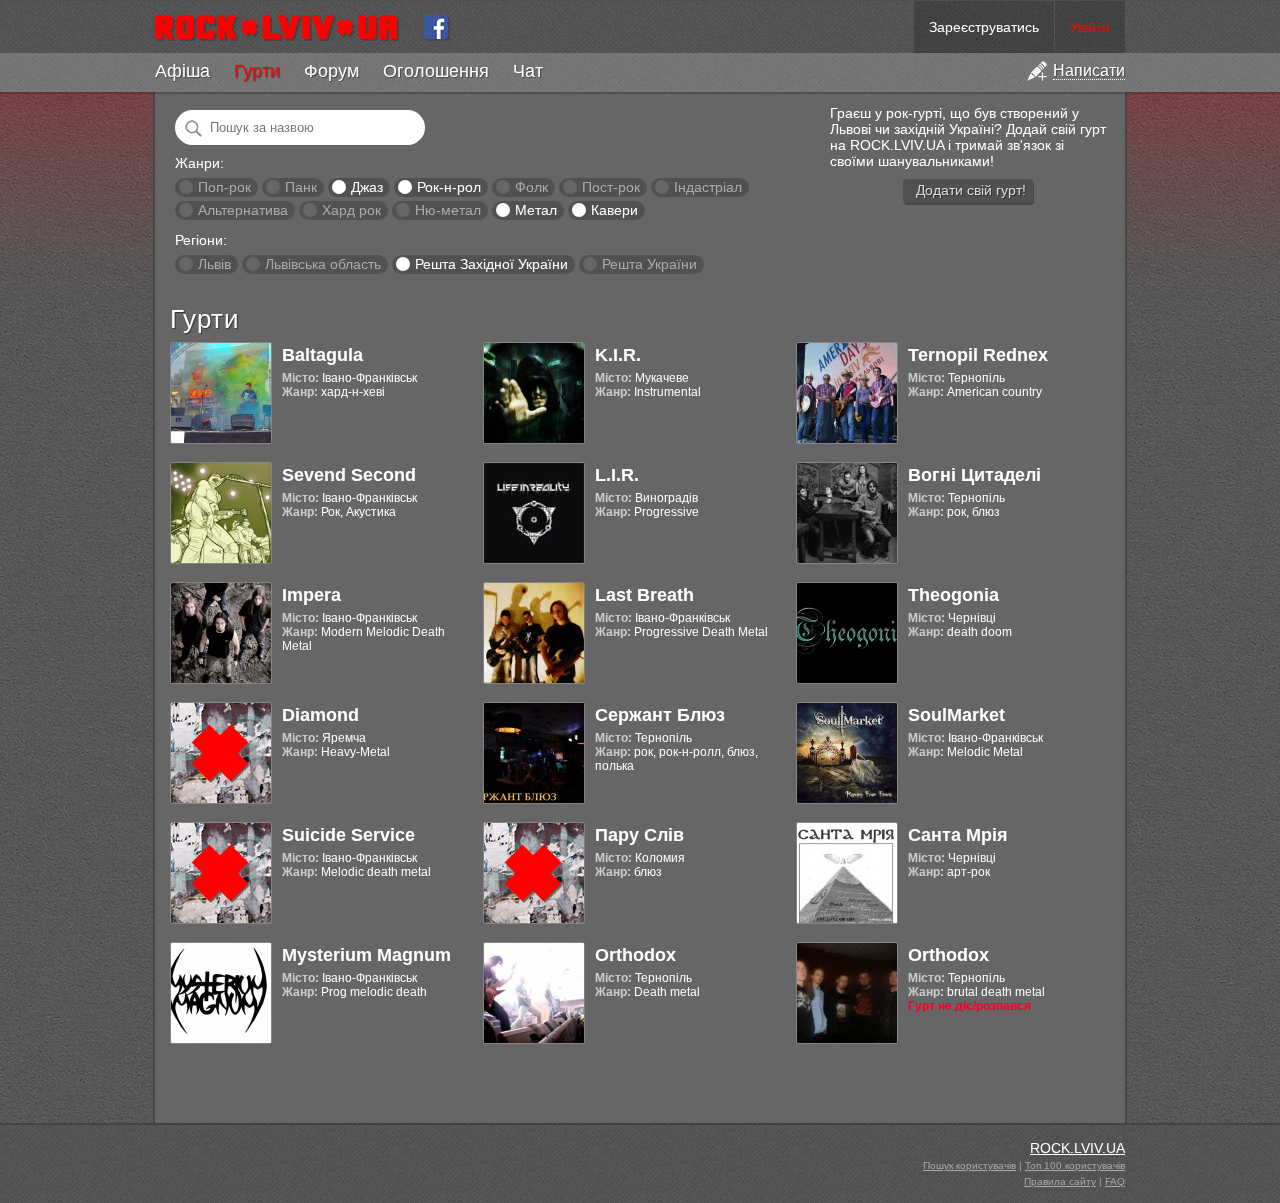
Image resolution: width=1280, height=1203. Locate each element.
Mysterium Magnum (366, 955)
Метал (536, 210)
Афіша (182, 71)
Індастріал (708, 187)
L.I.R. (617, 475)
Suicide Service (348, 835)
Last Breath (644, 595)
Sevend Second (349, 475)
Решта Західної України (491, 264)
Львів (214, 264)
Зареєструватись (984, 27)
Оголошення (436, 71)
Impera (311, 595)
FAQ (1115, 1181)
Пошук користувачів (969, 1165)
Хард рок (351, 210)
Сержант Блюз (660, 715)
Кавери (614, 210)
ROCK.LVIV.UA (1077, 1148)
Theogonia (953, 595)
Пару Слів (639, 835)
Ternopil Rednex (978, 355)
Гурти (257, 71)
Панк (301, 187)
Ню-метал (448, 210)
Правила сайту (1060, 1181)
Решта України (649, 264)
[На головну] (284, 27)
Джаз (367, 187)
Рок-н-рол (449, 187)
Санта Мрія (958, 835)
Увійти (1090, 27)
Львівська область (323, 264)
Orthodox (635, 955)
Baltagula (322, 355)
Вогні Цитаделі (974, 475)
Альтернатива (243, 210)
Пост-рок (611, 187)
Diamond (320, 715)
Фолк (531, 187)
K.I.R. (618, 355)
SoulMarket (956, 715)
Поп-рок (224, 187)
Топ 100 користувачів (1075, 1165)
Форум (331, 71)
